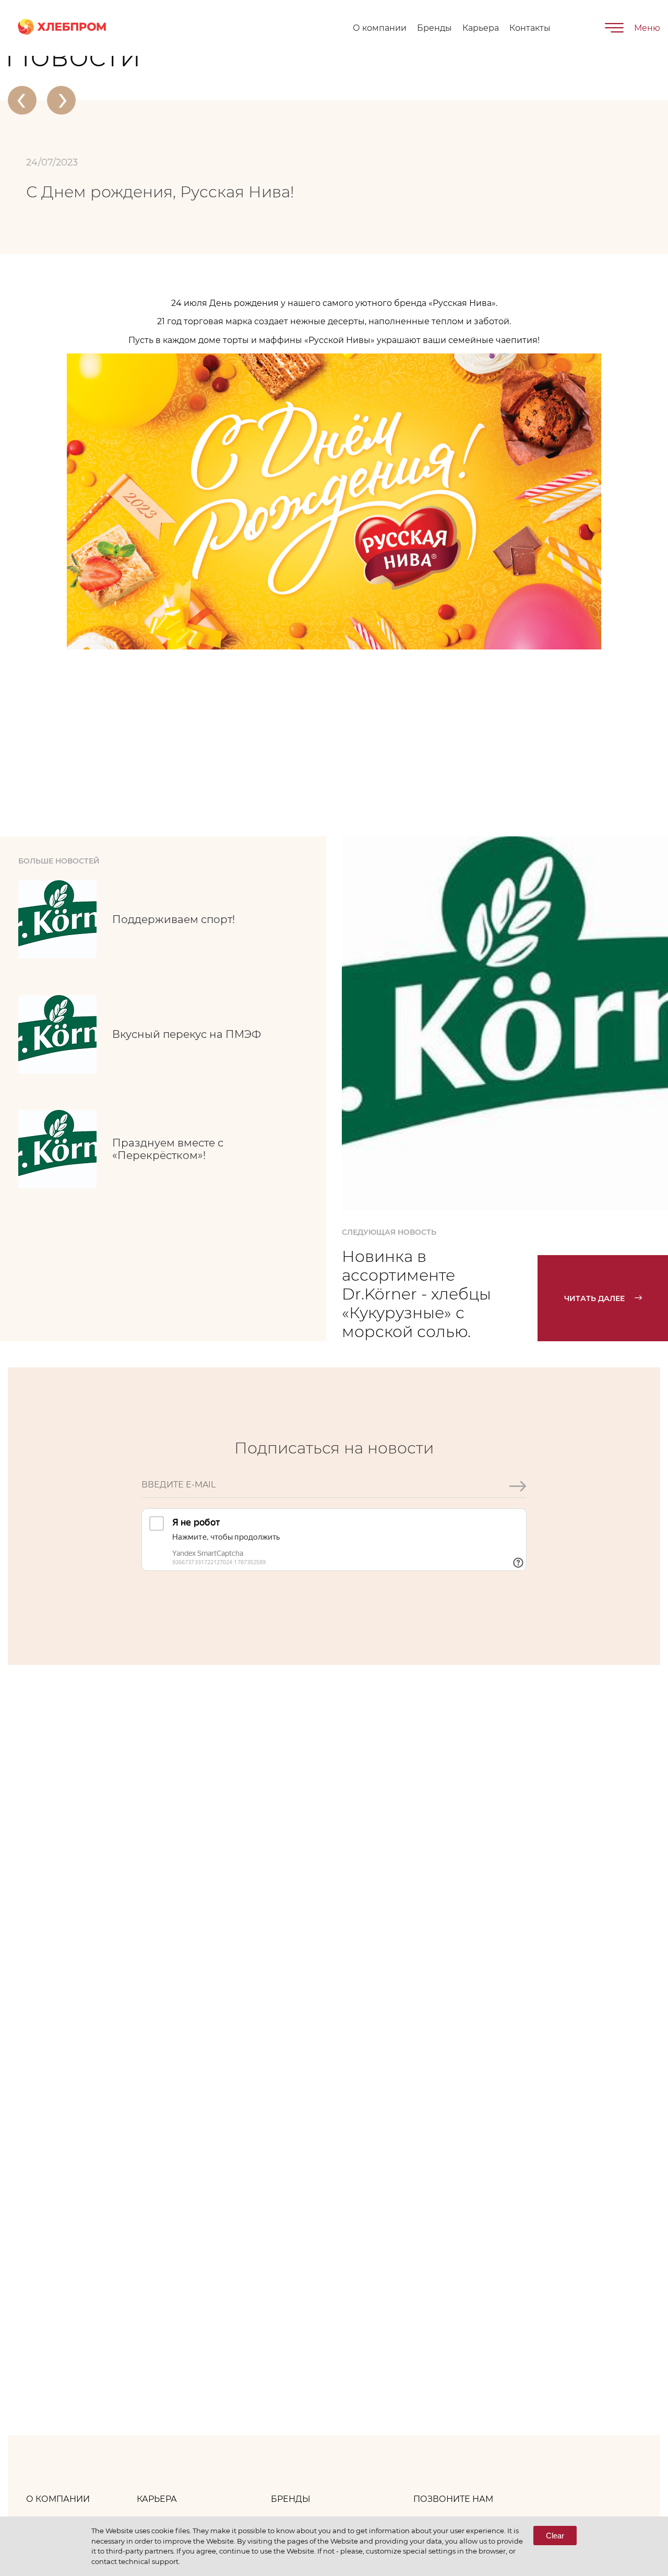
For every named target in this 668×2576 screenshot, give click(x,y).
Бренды (434, 28)
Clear (555, 2536)
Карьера (481, 28)
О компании (380, 28)
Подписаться (517, 1521)
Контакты (530, 28)
